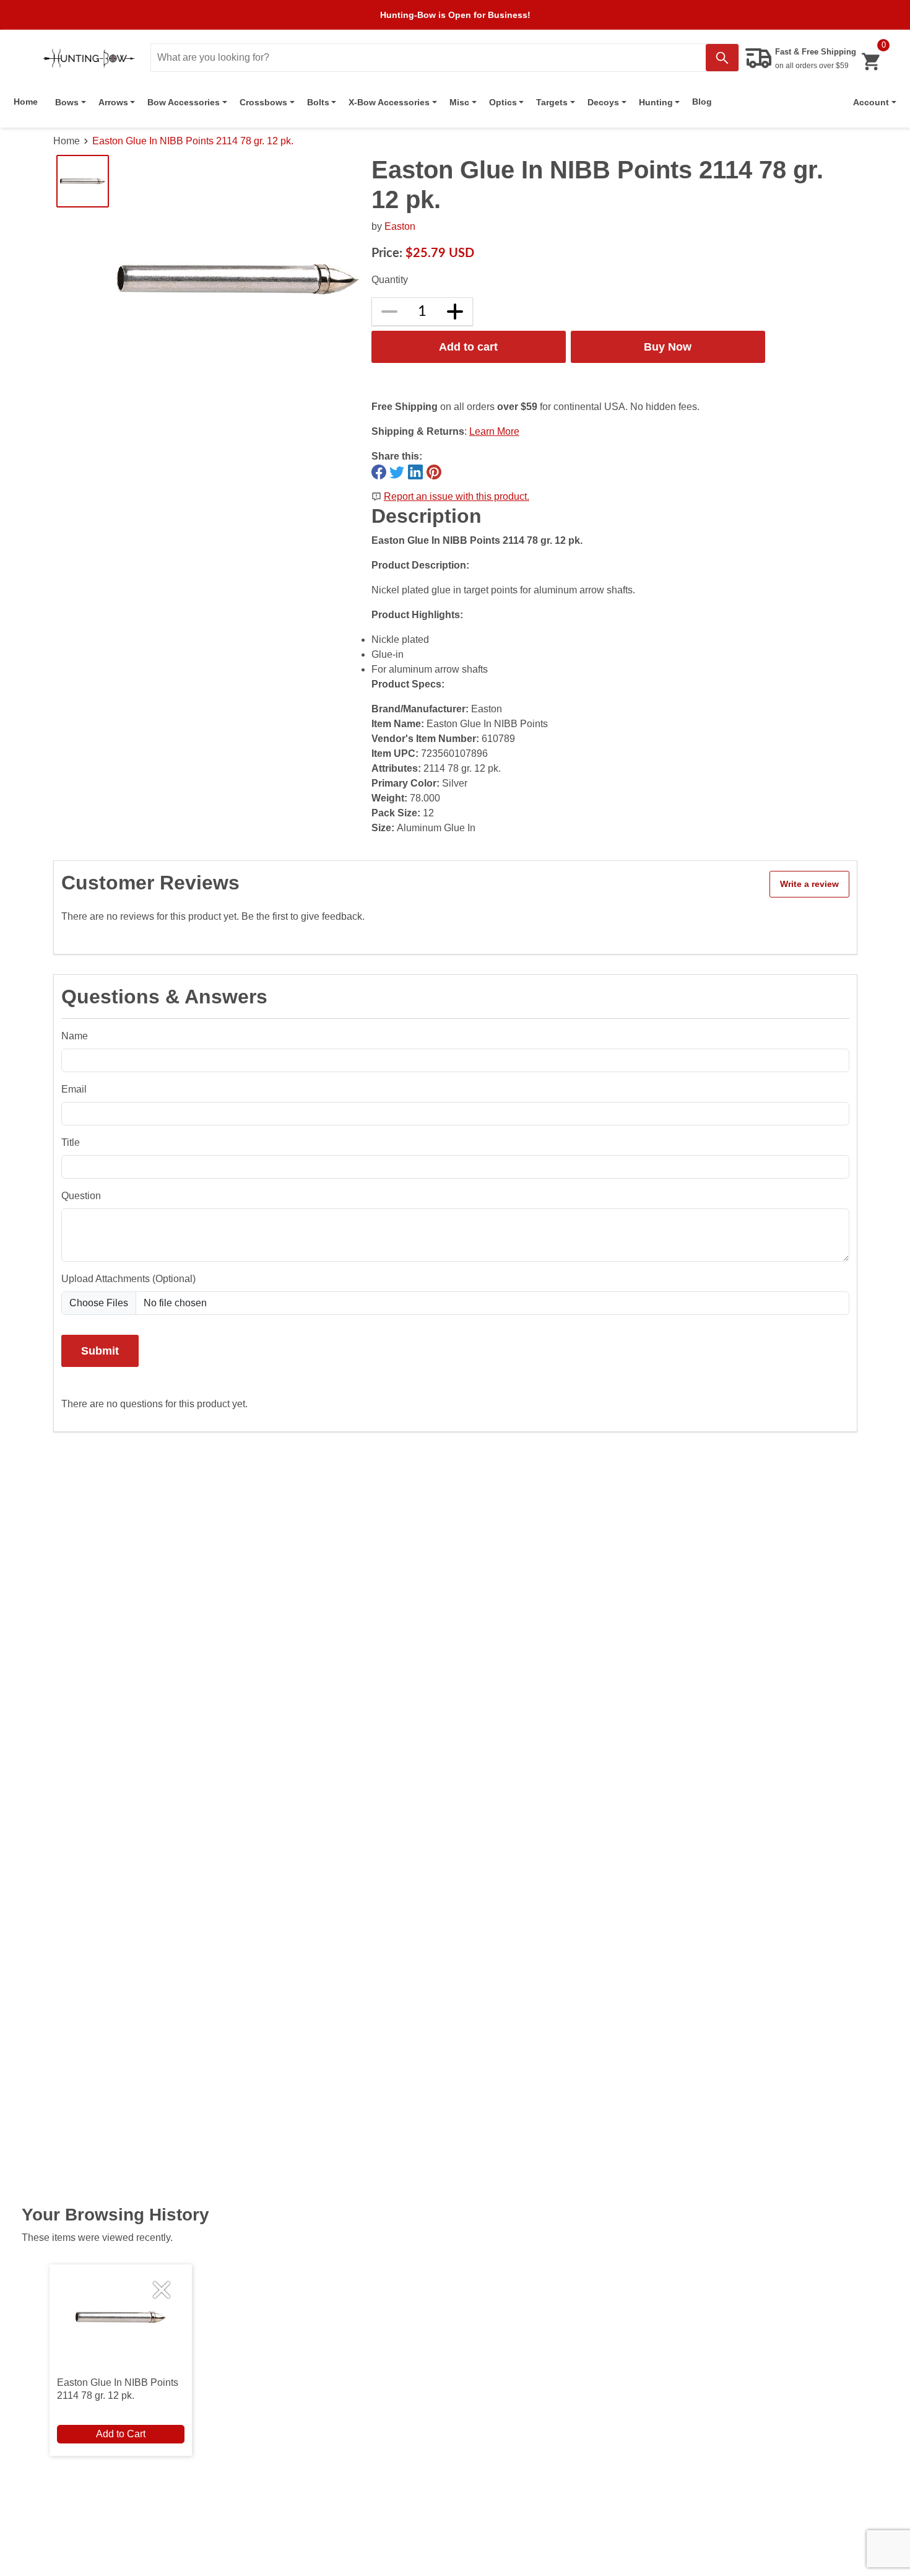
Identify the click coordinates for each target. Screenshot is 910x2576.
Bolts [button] (318, 102)
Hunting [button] (656, 102)
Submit (100, 1351)
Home (26, 102)
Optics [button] (503, 102)
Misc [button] (459, 102)
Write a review (809, 884)
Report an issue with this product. (457, 496)
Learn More (494, 431)
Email (74, 1089)
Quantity (390, 280)
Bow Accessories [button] (184, 102)
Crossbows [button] (263, 102)
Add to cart (468, 347)
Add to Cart (121, 2434)
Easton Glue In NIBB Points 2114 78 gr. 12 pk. (193, 141)
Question (81, 1196)
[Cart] (871, 62)
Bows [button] (67, 102)
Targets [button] (552, 102)
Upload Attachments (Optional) (128, 1279)
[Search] (722, 58)
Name (75, 1036)
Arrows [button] (113, 102)
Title (71, 1142)
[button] (875, 102)
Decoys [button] (603, 102)
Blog (702, 102)
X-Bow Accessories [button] (389, 102)
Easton (400, 226)
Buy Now (668, 347)
